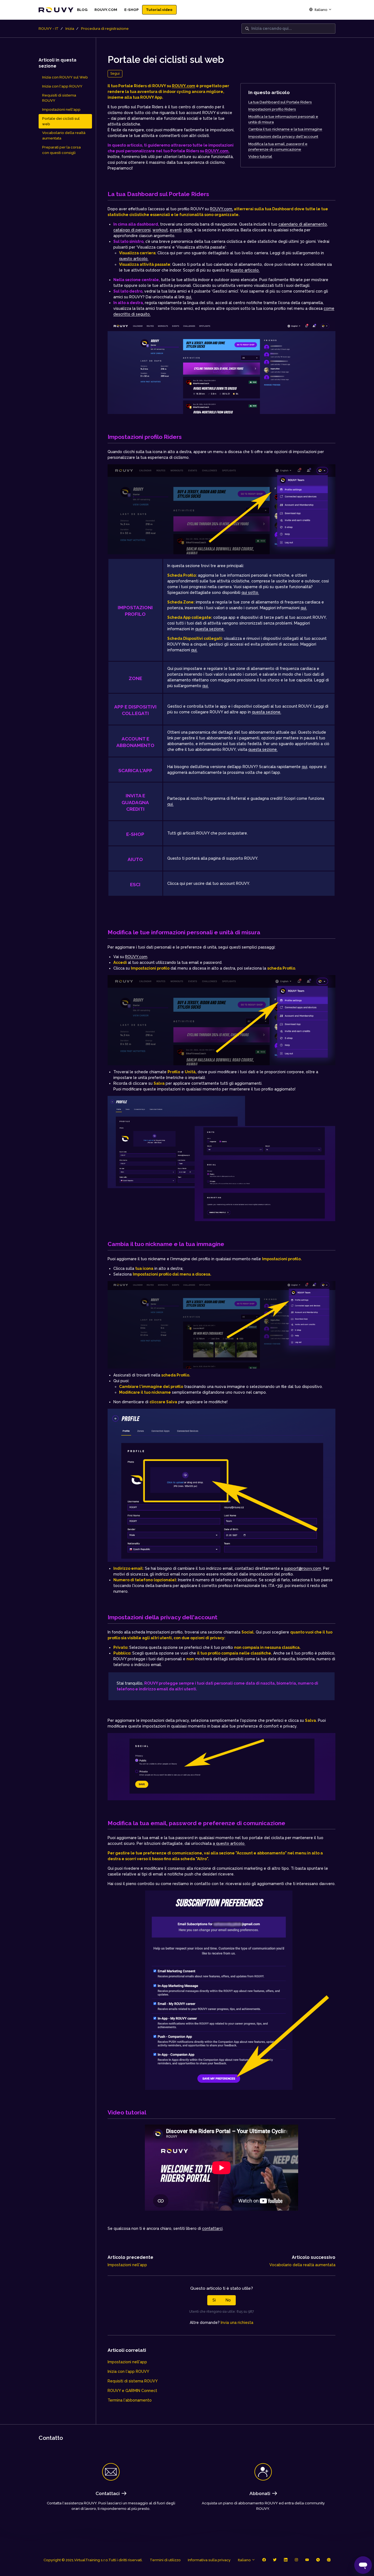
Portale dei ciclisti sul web (61, 121)
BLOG (82, 10)
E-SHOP (131, 10)
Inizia (70, 29)
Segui (115, 73)
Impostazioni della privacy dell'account (283, 137)
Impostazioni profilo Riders (272, 109)
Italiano (321, 10)
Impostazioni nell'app (127, 2265)
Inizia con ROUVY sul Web (65, 77)
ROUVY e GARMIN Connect (132, 2391)
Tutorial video (159, 10)
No (228, 2300)
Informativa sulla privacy (209, 2560)
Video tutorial (260, 157)
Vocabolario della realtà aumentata (302, 2265)
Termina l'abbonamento (130, 2400)
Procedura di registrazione (105, 29)
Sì (214, 2300)
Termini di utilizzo (165, 2560)
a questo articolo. (229, 1843)
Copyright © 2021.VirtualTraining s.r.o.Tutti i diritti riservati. (93, 2560)
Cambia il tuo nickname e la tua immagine (285, 129)
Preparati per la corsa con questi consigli (61, 150)
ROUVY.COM (106, 10)
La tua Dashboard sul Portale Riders (280, 102)
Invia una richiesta (237, 2323)
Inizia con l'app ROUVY (128, 2371)
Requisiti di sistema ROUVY (133, 2381)
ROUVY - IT (49, 29)
